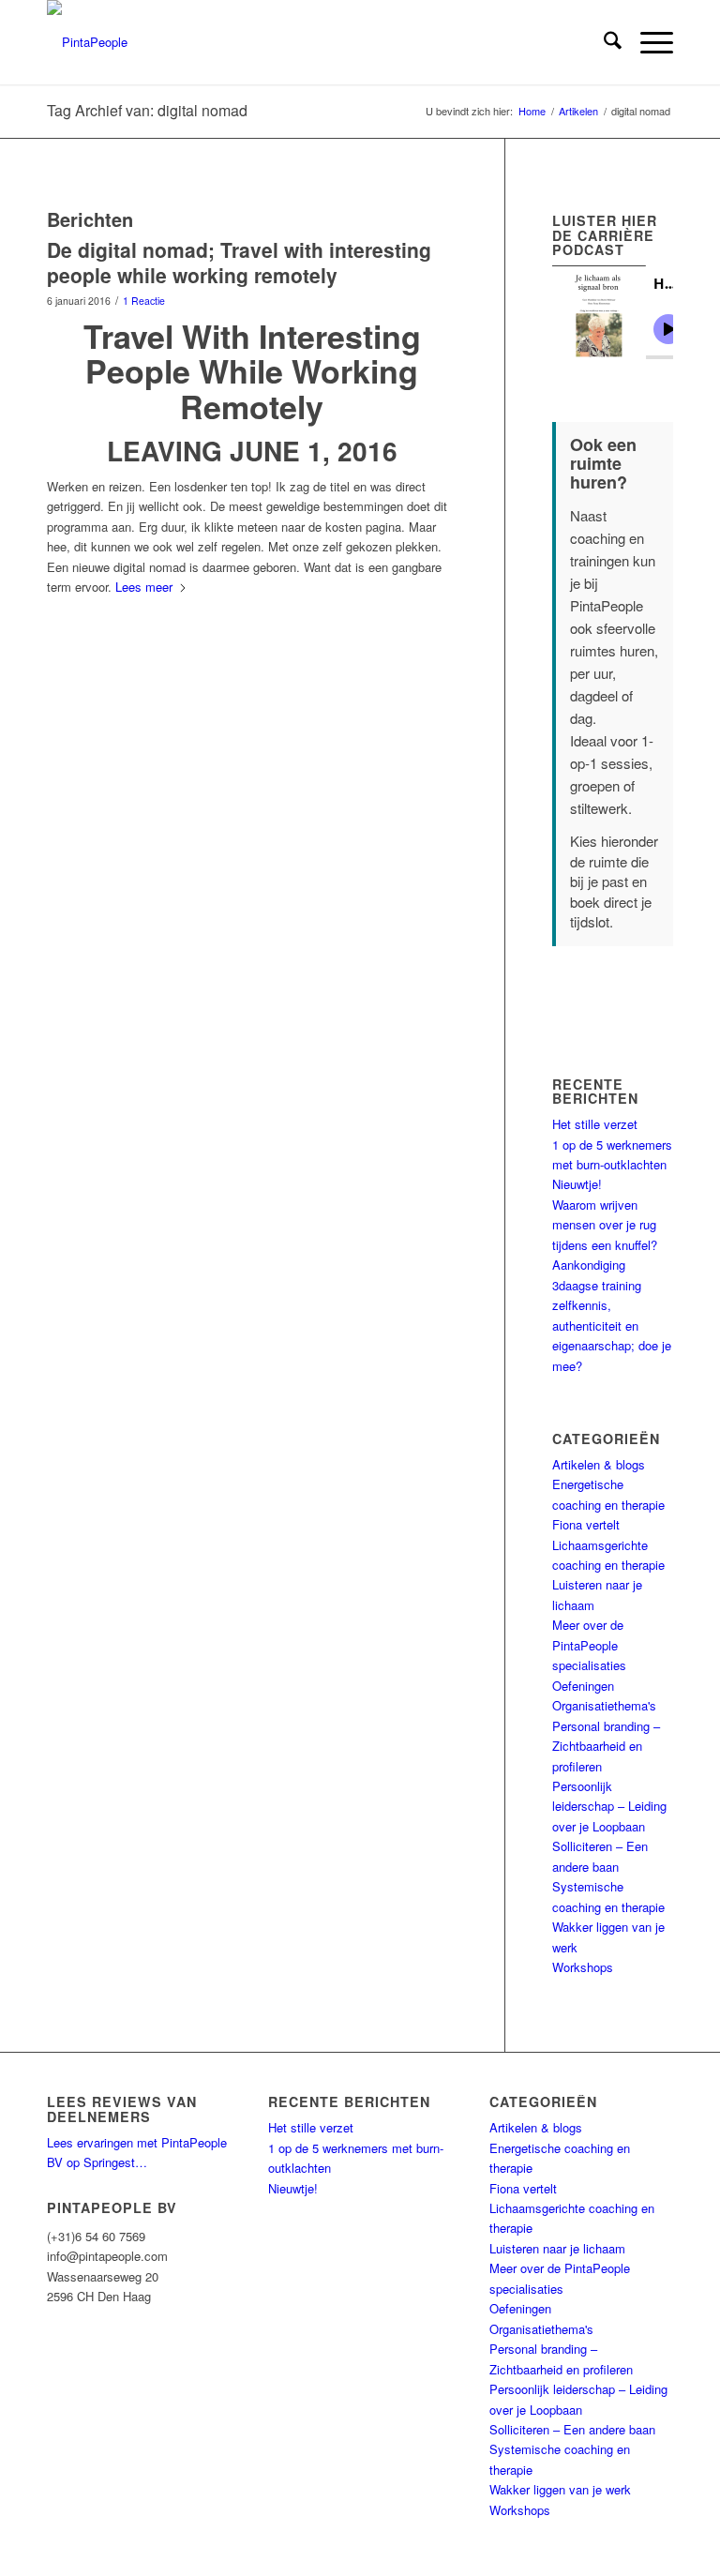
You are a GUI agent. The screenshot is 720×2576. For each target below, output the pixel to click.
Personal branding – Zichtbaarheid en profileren (606, 1746)
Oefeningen (583, 1686)
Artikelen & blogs (599, 1464)
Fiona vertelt (586, 1524)
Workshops (583, 1967)
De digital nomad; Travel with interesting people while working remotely (239, 262)
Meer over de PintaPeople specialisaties (589, 1645)
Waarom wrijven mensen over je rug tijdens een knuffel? (605, 1225)
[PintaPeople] (87, 42)
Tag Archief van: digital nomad (147, 110)
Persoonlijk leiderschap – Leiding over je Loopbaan (609, 1806)
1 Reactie (144, 301)
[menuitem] (603, 42)
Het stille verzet (595, 1124)
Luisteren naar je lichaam (557, 2248)
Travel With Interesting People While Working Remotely (252, 371)
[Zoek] (603, 42)
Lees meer (144, 587)
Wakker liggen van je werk (560, 2489)
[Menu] (647, 42)
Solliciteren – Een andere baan (572, 2429)
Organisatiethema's (604, 1705)
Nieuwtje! (577, 1184)
